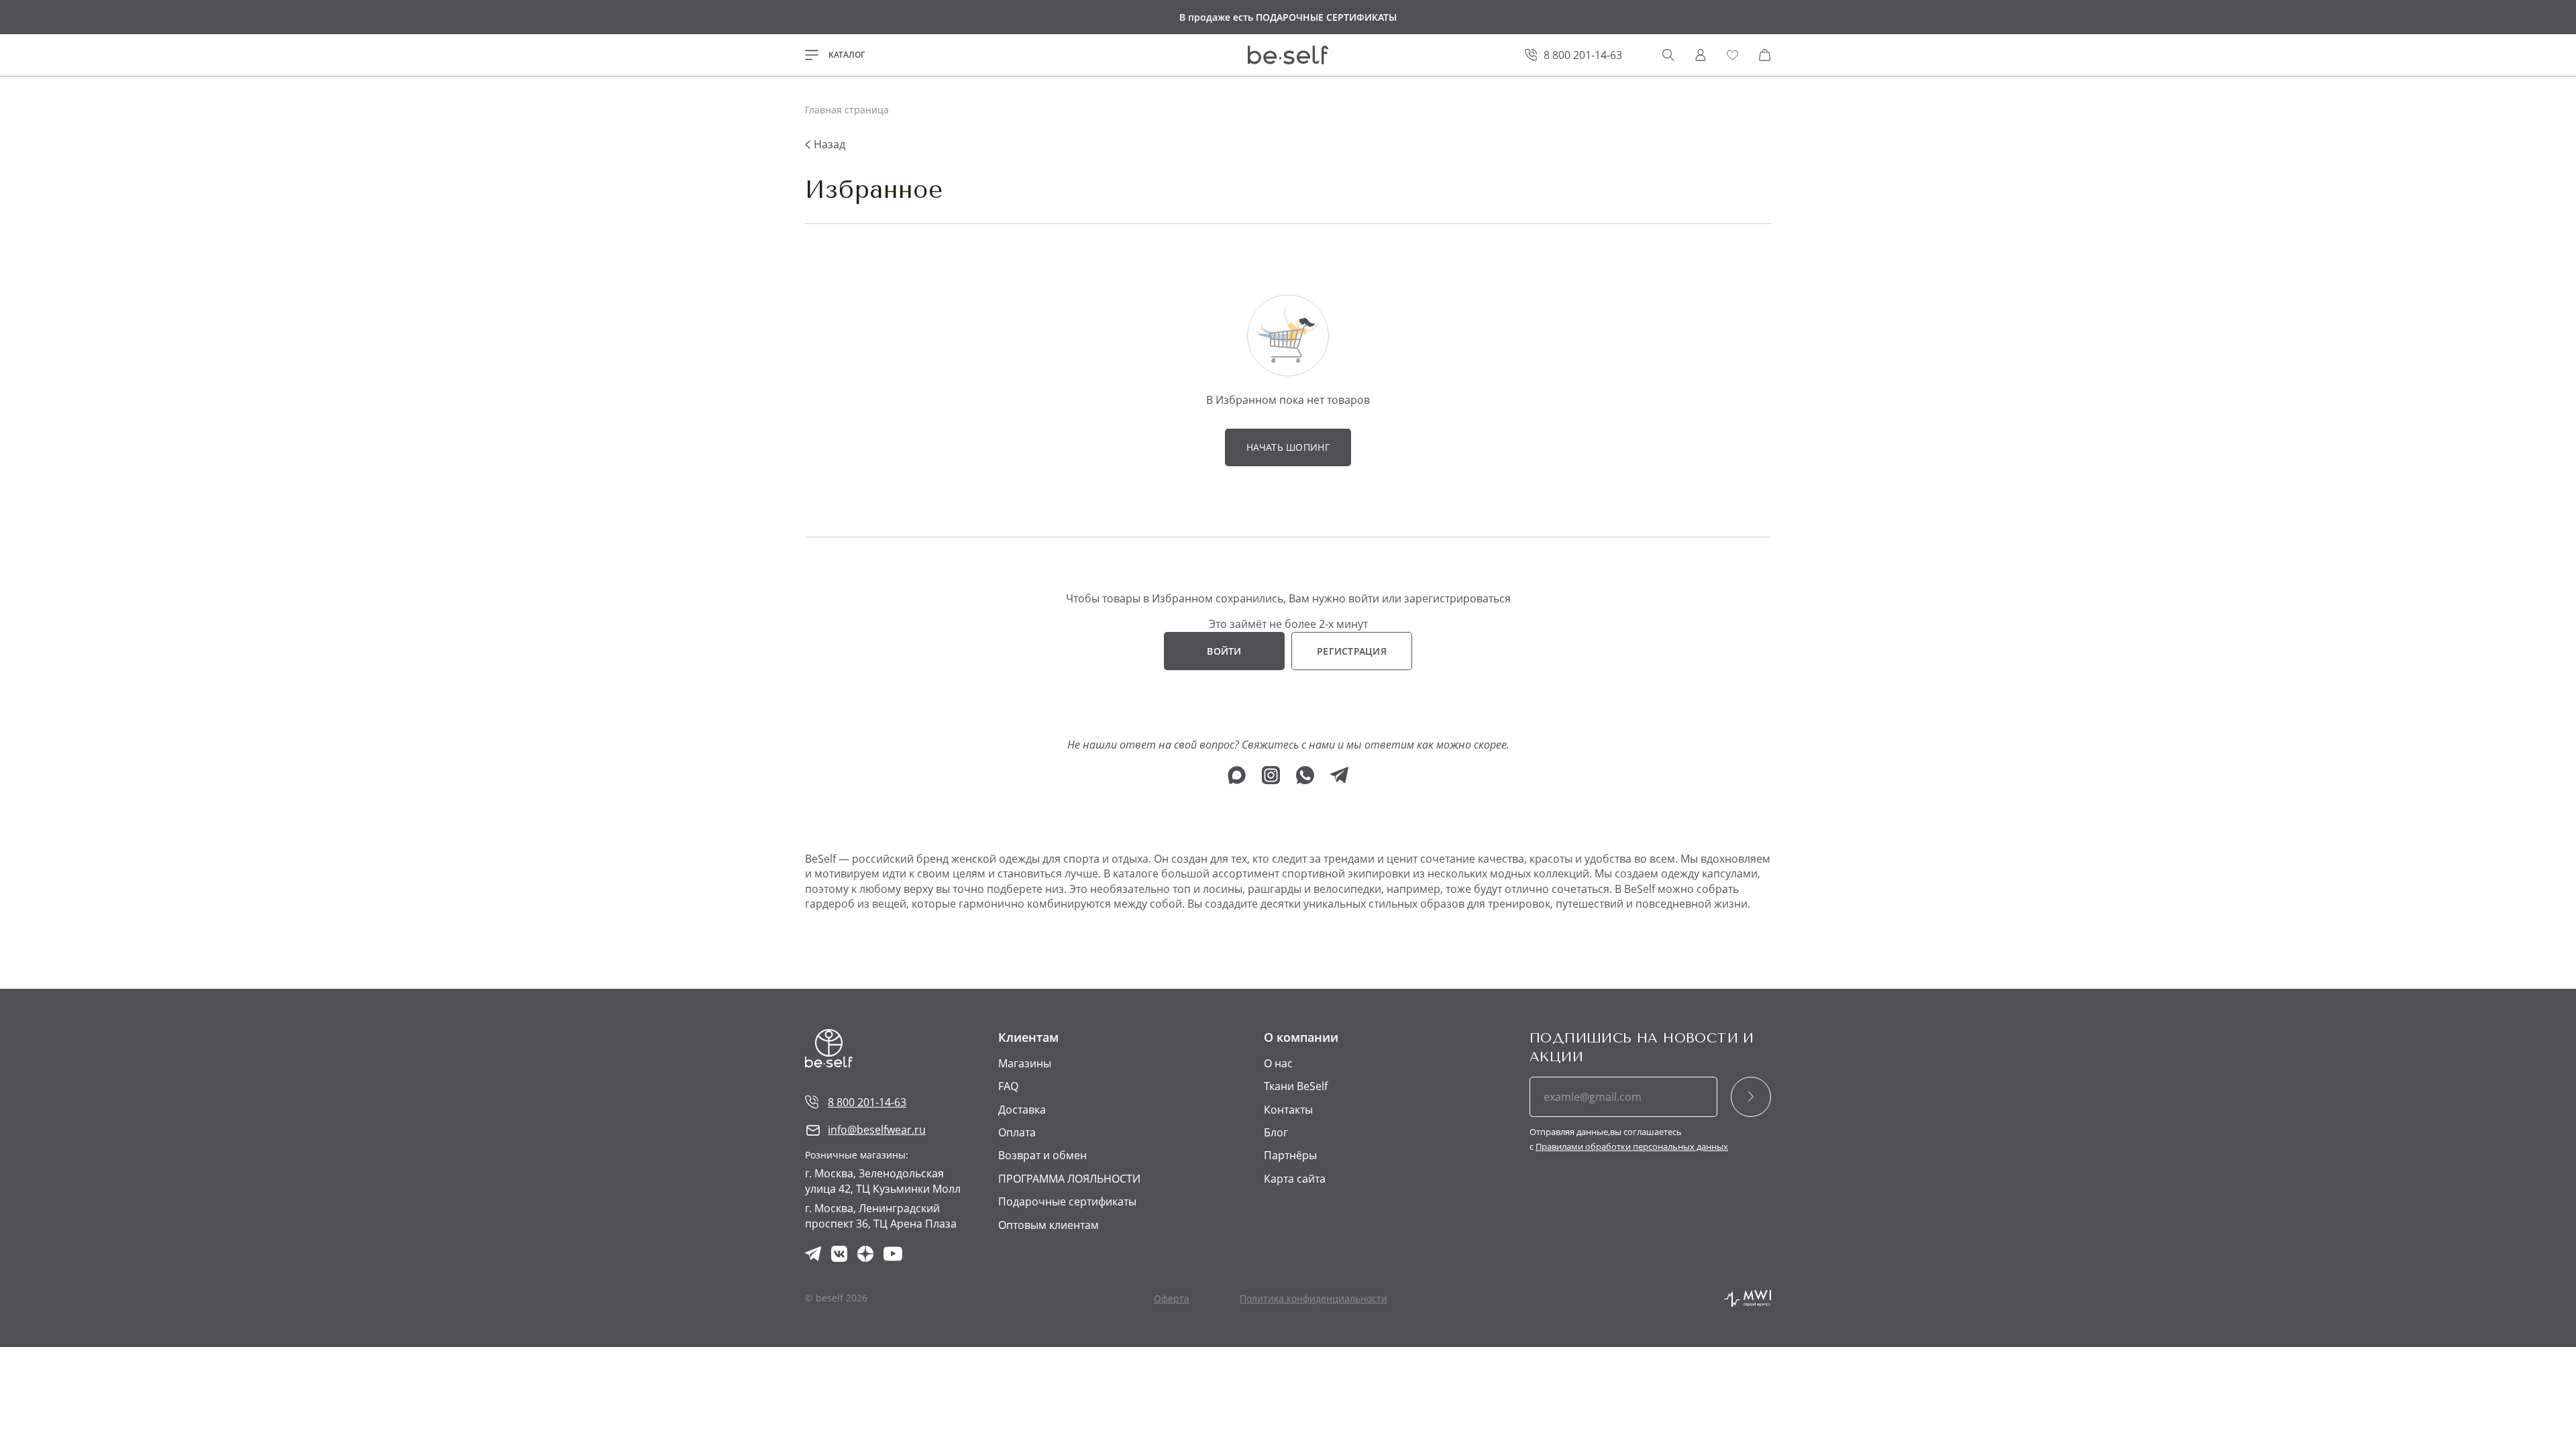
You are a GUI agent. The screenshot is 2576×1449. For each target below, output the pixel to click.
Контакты (1288, 1110)
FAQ (1008, 1086)
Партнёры (1290, 1155)
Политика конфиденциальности (1313, 1298)
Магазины (1025, 1063)
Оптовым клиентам (1049, 1225)
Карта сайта (1295, 1179)
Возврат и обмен (1042, 1155)
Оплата (1017, 1132)
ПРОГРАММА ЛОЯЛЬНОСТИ (1069, 1179)
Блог (1276, 1132)
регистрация (1352, 651)
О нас (1278, 1063)
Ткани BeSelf (1296, 1086)
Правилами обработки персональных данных (1632, 1146)
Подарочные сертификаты (1067, 1201)
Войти (1224, 651)
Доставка (1022, 1110)
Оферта (1172, 1298)
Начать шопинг (1288, 447)
